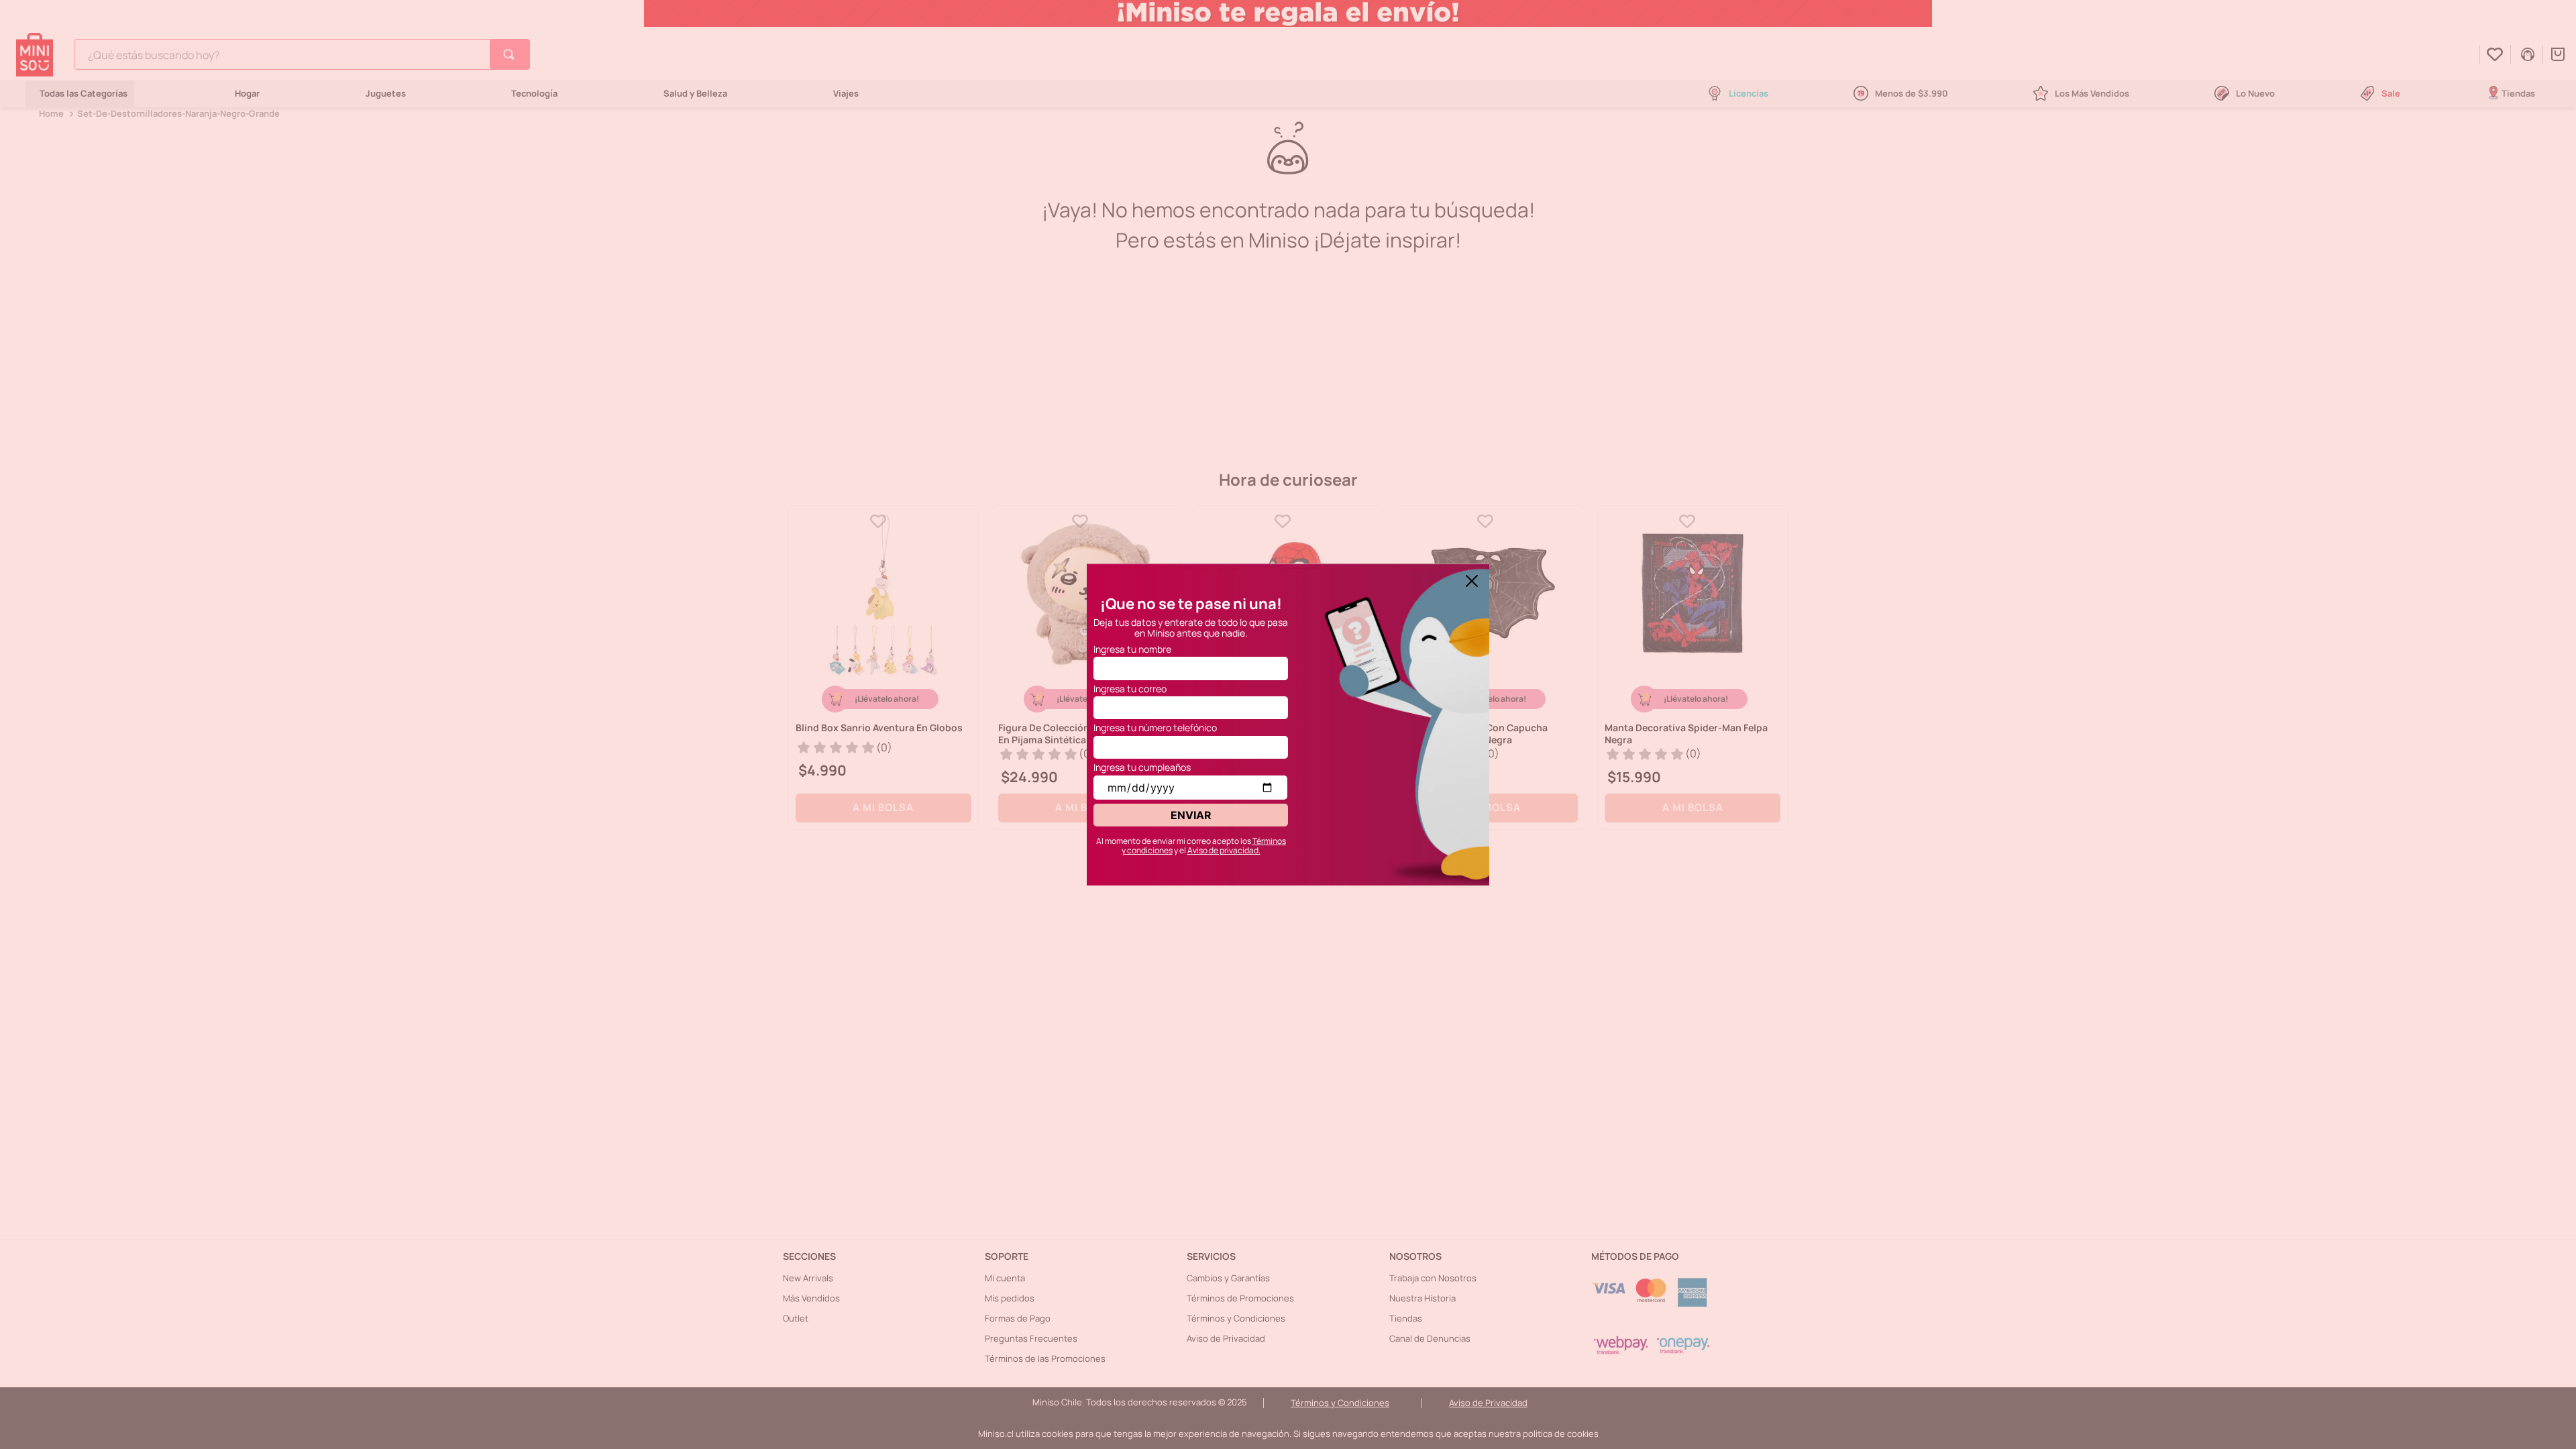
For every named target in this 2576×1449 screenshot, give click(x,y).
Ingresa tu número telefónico (1155, 728)
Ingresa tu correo (1130, 689)
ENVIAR (1191, 815)
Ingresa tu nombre (1132, 649)
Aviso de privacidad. (1224, 850)
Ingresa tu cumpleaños (1142, 767)
